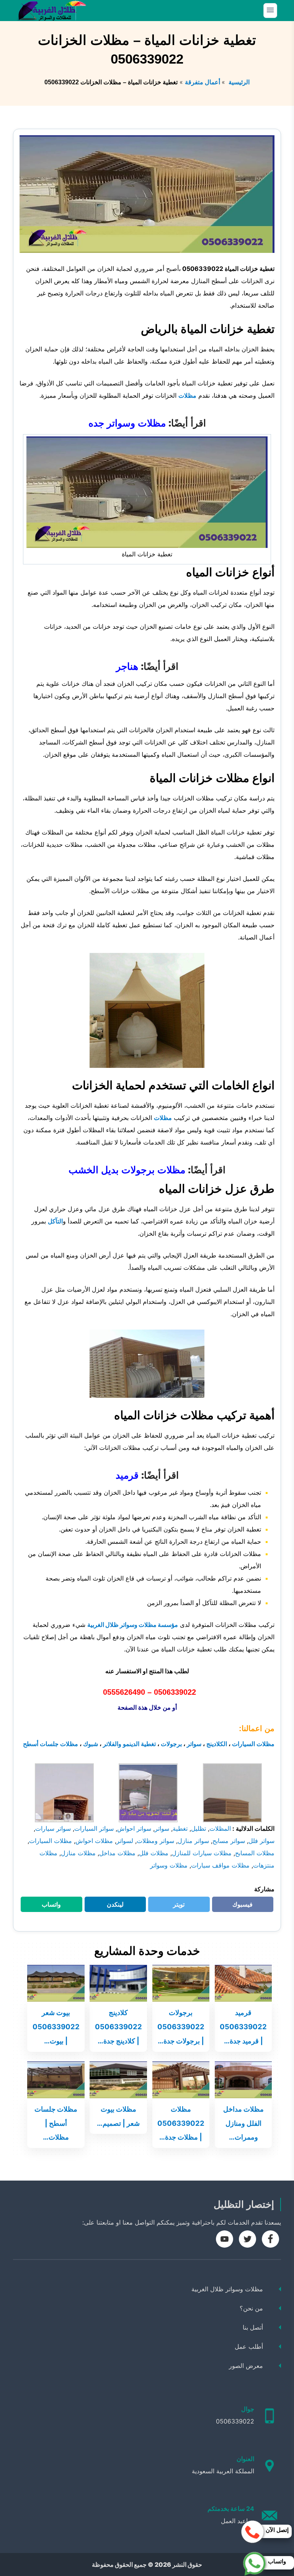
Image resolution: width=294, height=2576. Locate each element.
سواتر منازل (193, 1841)
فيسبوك (238, 1906)
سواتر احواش (134, 1828)
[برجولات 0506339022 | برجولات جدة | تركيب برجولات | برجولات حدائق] (181, 1982)
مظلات (187, 395)
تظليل (198, 1828)
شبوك (91, 1744)
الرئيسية (238, 82)
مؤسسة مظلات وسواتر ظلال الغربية (133, 1625)
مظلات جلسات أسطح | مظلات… (56, 2123)
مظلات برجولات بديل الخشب (127, 1169)
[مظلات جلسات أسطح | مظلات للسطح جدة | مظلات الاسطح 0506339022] (56, 2079)
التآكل (55, 1221)
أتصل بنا (253, 2327)
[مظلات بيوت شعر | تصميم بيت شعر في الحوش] (118, 2079)
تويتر (176, 1906)
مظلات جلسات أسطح (51, 1744)
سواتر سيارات (53, 1828)
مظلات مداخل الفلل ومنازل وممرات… (243, 2123)
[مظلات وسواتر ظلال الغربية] (52, 11)
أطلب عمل (249, 2346)
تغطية (180, 1828)
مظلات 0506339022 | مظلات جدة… (181, 2123)
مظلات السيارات (253, 1744)
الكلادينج (217, 1744)
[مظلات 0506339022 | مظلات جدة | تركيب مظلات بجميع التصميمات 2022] (181, 2079)
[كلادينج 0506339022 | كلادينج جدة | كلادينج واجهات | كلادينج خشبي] (118, 1982)
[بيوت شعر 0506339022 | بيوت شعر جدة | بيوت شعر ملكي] (56, 1982)
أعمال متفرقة (203, 82)
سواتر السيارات (94, 1828)
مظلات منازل (78, 1853)
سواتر (194, 1744)
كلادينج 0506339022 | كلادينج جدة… (118, 2027)
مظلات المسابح (255, 1853)
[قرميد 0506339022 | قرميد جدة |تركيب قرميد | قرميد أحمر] (243, 1982)
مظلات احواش (94, 1841)
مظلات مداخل (117, 1853)
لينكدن (111, 1906)
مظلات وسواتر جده (127, 423)
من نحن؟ (251, 2308)
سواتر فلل (261, 1841)
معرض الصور (246, 2366)
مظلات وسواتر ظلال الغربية (227, 2289)
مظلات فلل (154, 1853)
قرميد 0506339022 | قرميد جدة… (243, 2027)
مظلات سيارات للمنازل (202, 1853)
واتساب (47, 1906)
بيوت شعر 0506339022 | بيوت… (56, 2027)
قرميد (127, 1475)
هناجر (127, 666)
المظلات (220, 1828)
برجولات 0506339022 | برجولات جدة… (181, 2027)
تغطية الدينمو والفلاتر (129, 1744)
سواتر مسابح (229, 1841)
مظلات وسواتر (169, 1865)
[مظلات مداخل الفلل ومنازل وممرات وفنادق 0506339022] (243, 2079)
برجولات (171, 1744)
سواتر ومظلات (155, 1841)
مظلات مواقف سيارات (220, 1865)
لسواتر (125, 1841)
